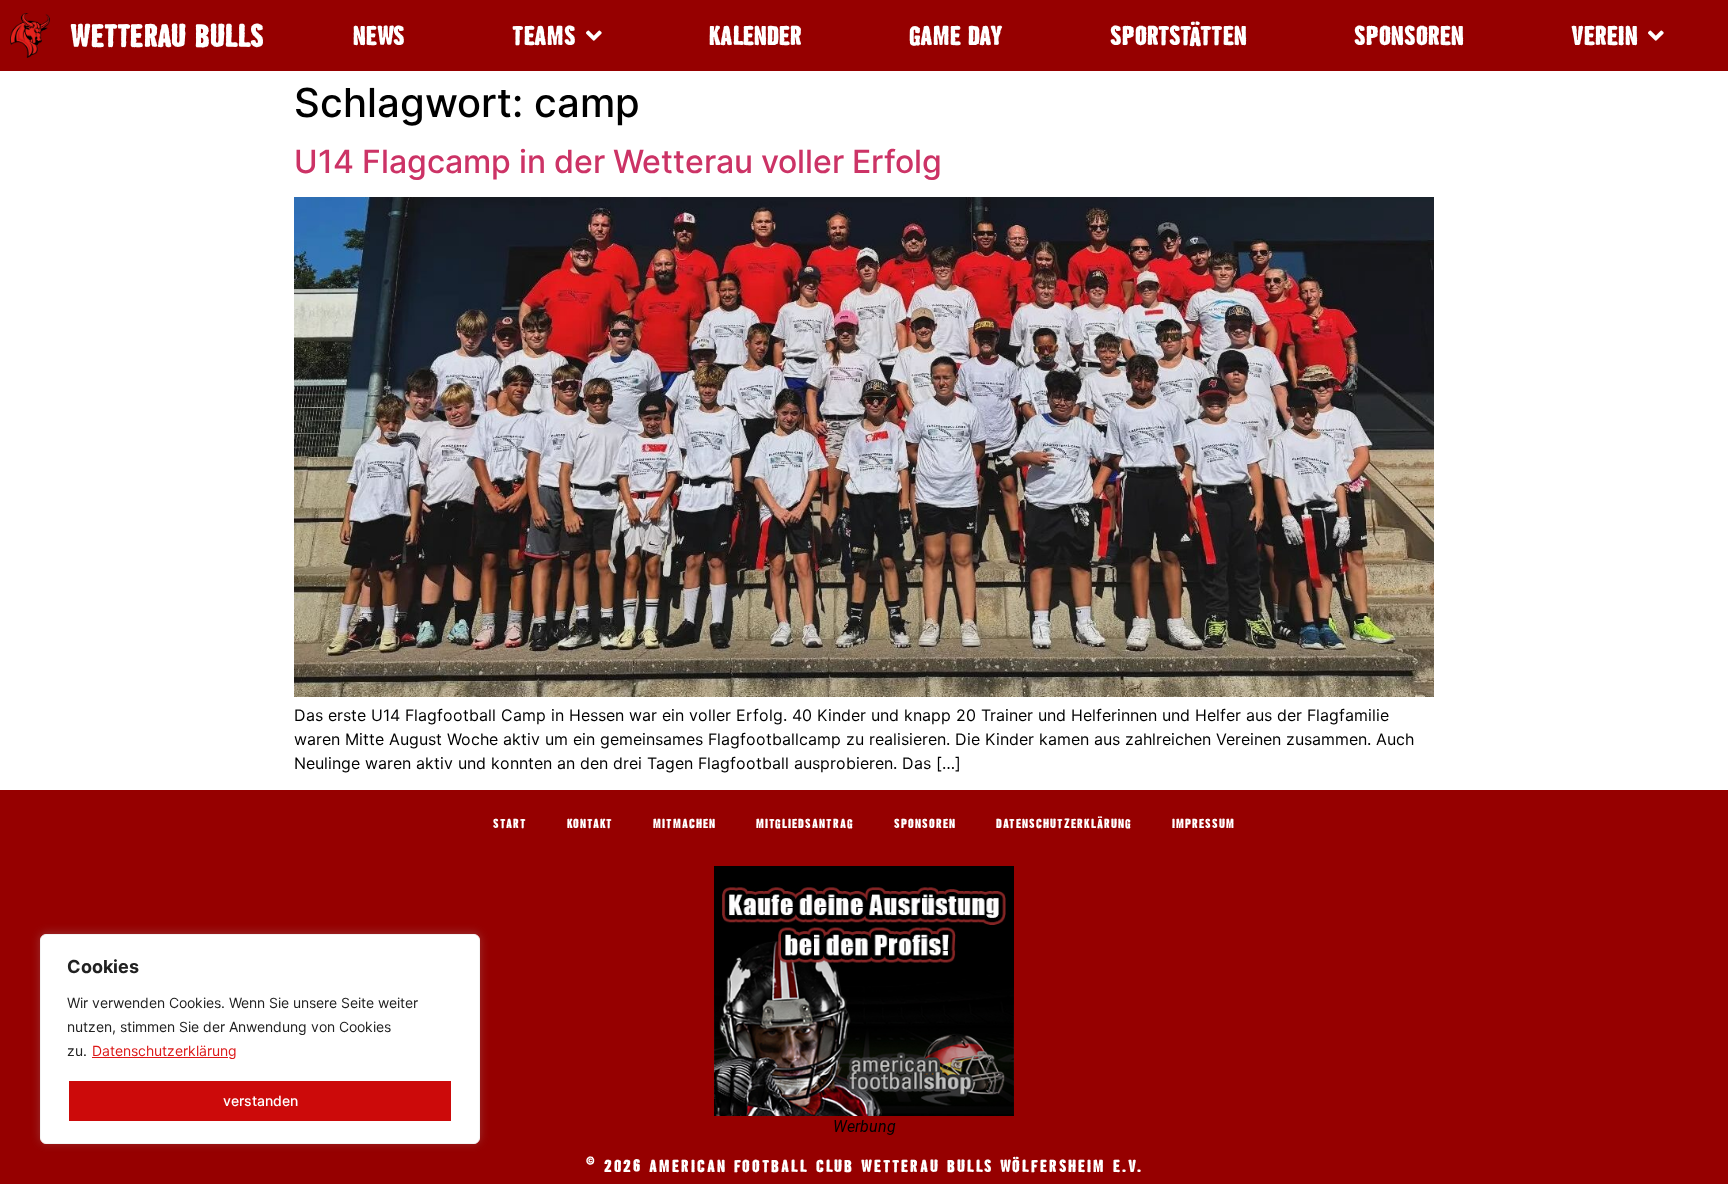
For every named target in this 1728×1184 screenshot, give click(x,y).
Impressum (1203, 823)
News (379, 35)
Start (510, 823)
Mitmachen (684, 823)
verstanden (260, 1100)
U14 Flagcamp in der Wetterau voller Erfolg (618, 161)
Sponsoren (1409, 35)
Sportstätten (1178, 35)
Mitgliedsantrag (805, 823)
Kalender (755, 35)
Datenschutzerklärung (164, 1050)
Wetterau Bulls (167, 36)
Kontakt (590, 823)
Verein (1604, 35)
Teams (544, 35)
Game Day (956, 35)
